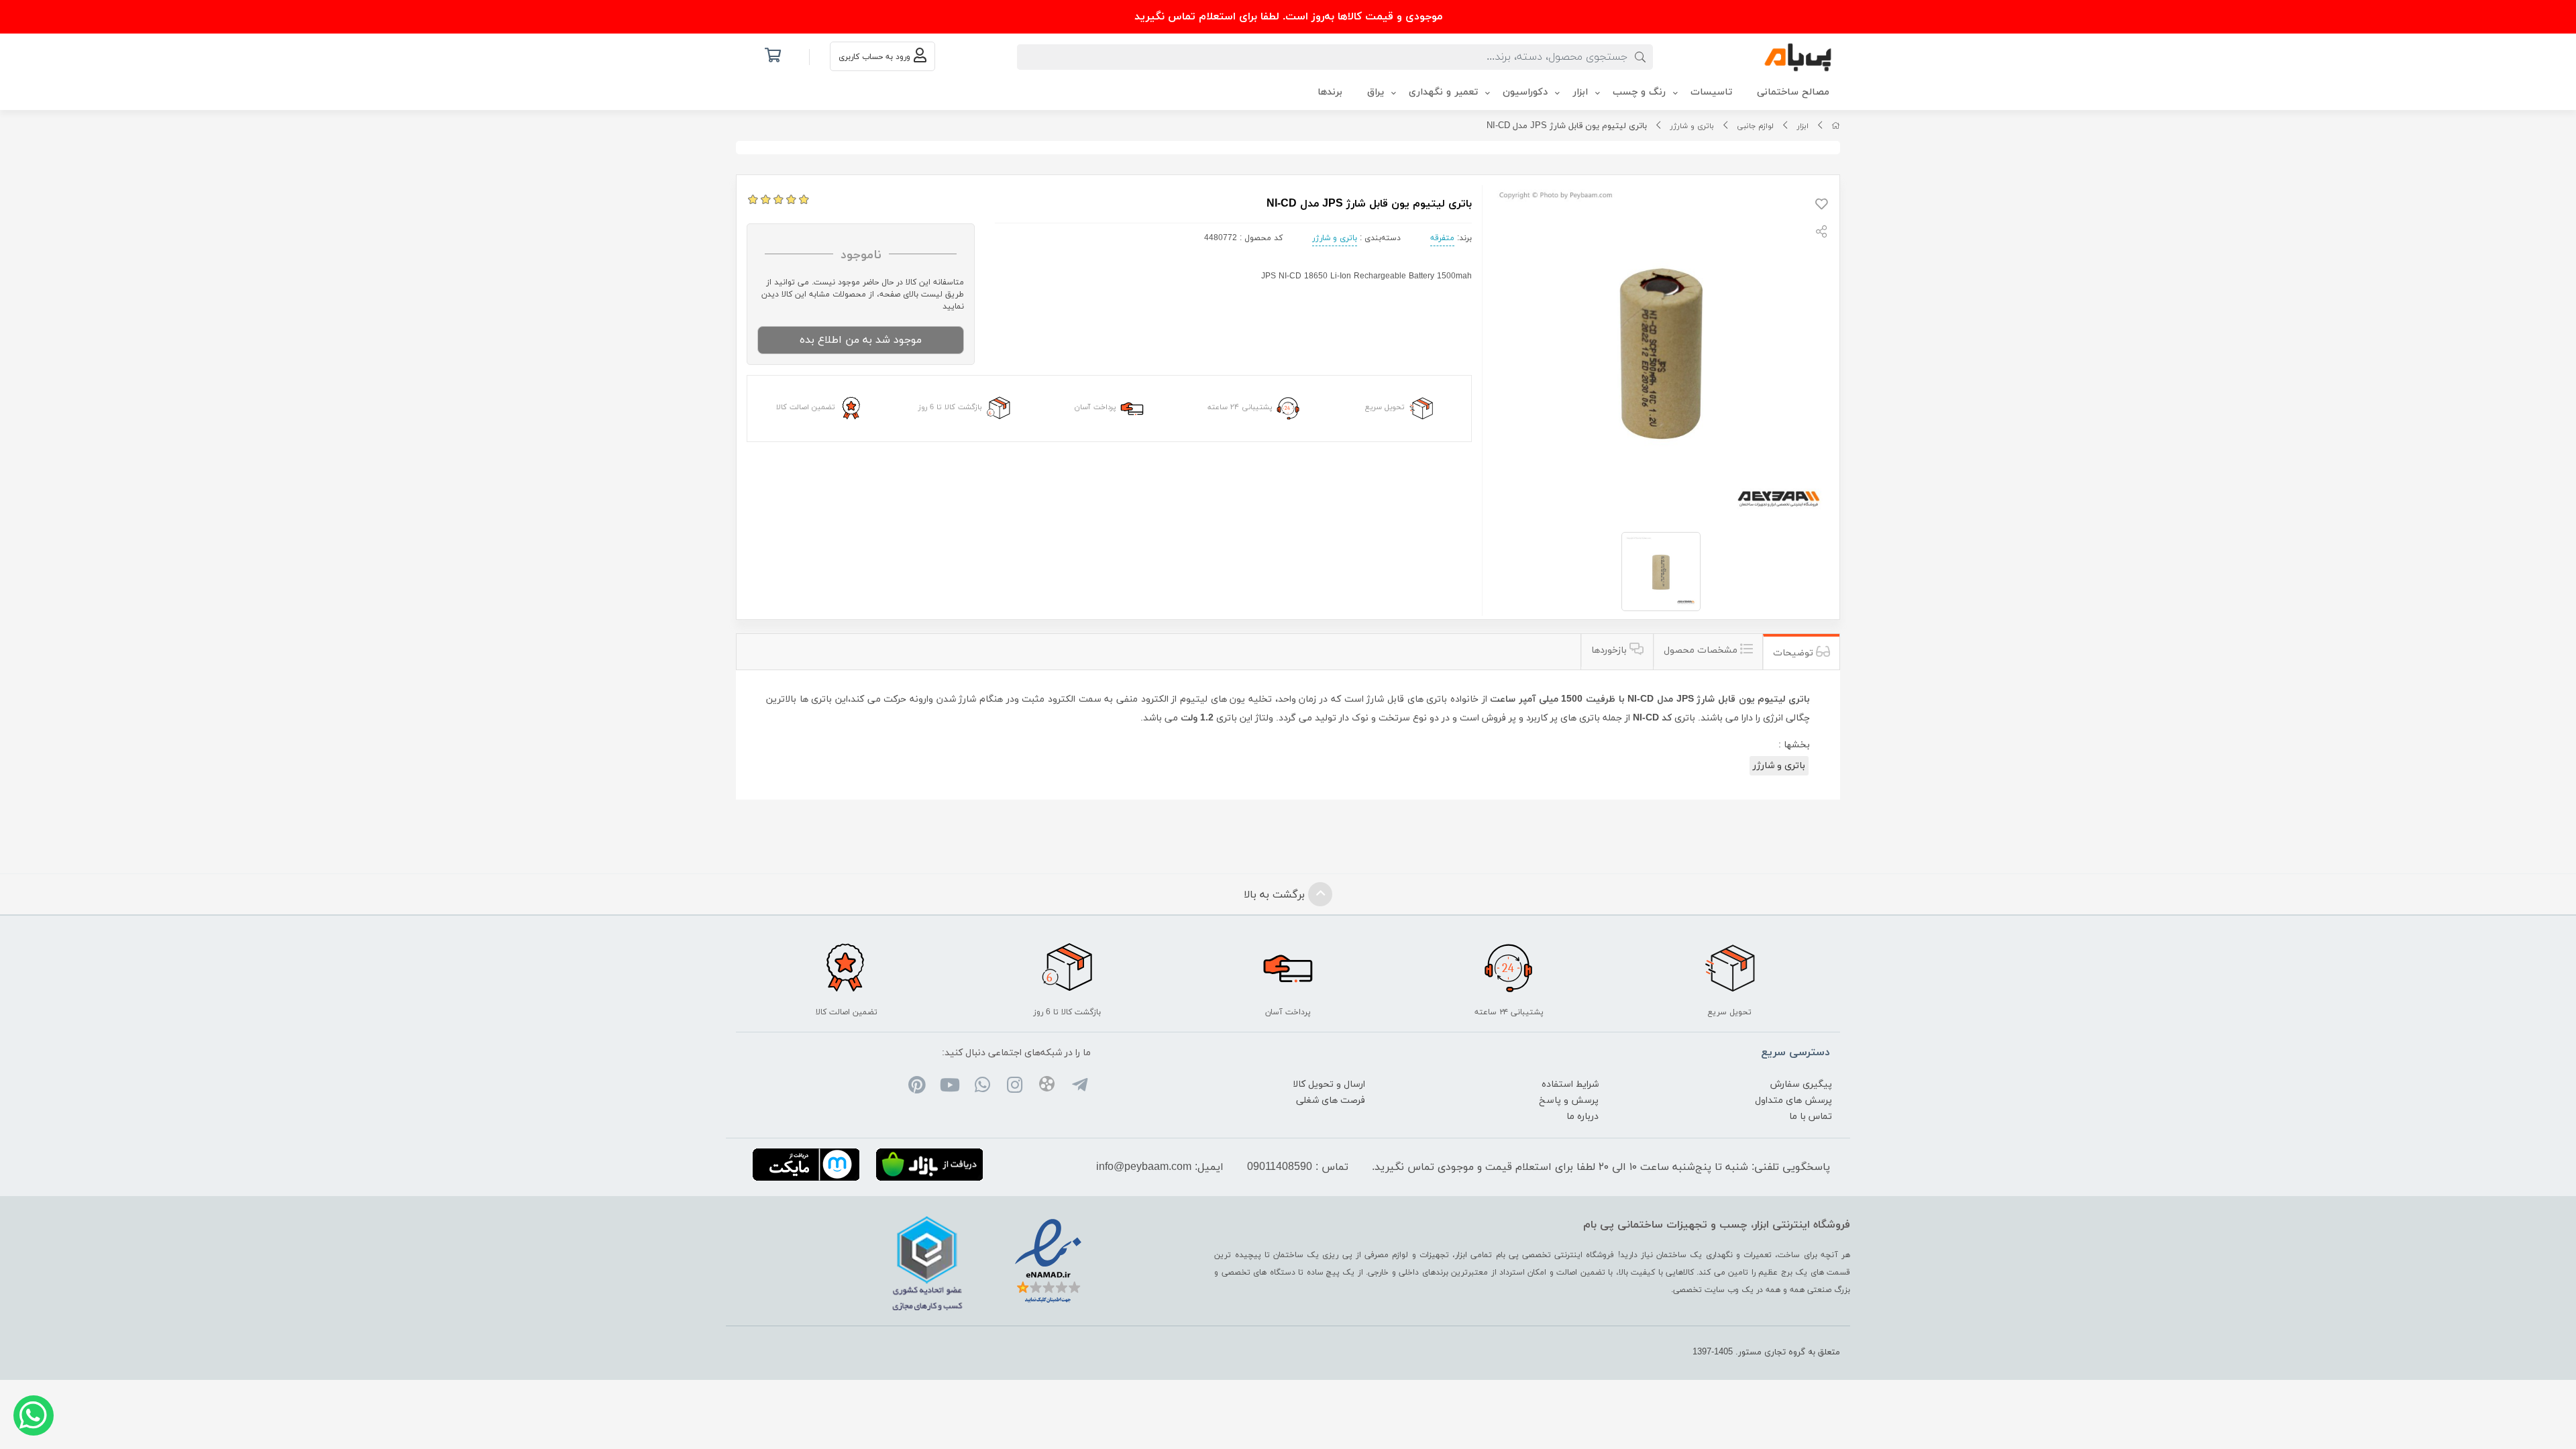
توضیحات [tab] (1794, 653)
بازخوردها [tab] (1610, 650)
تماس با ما (1811, 1117)
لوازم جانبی (1755, 126)
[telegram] (1079, 1087)
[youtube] (950, 1087)
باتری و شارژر (1692, 126)
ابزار (1803, 126)
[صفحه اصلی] (1836, 126)
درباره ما (1582, 1117)
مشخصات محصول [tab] (1702, 650)
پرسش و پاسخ (1569, 1101)
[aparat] (1047, 1086)
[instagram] (1015, 1087)
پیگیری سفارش (1801, 1084)
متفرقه (1442, 238)
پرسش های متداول (1793, 1101)
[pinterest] (917, 1087)
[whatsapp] (982, 1087)
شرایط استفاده (1570, 1084)
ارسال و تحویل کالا (1329, 1084)
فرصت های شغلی (1331, 1101)
